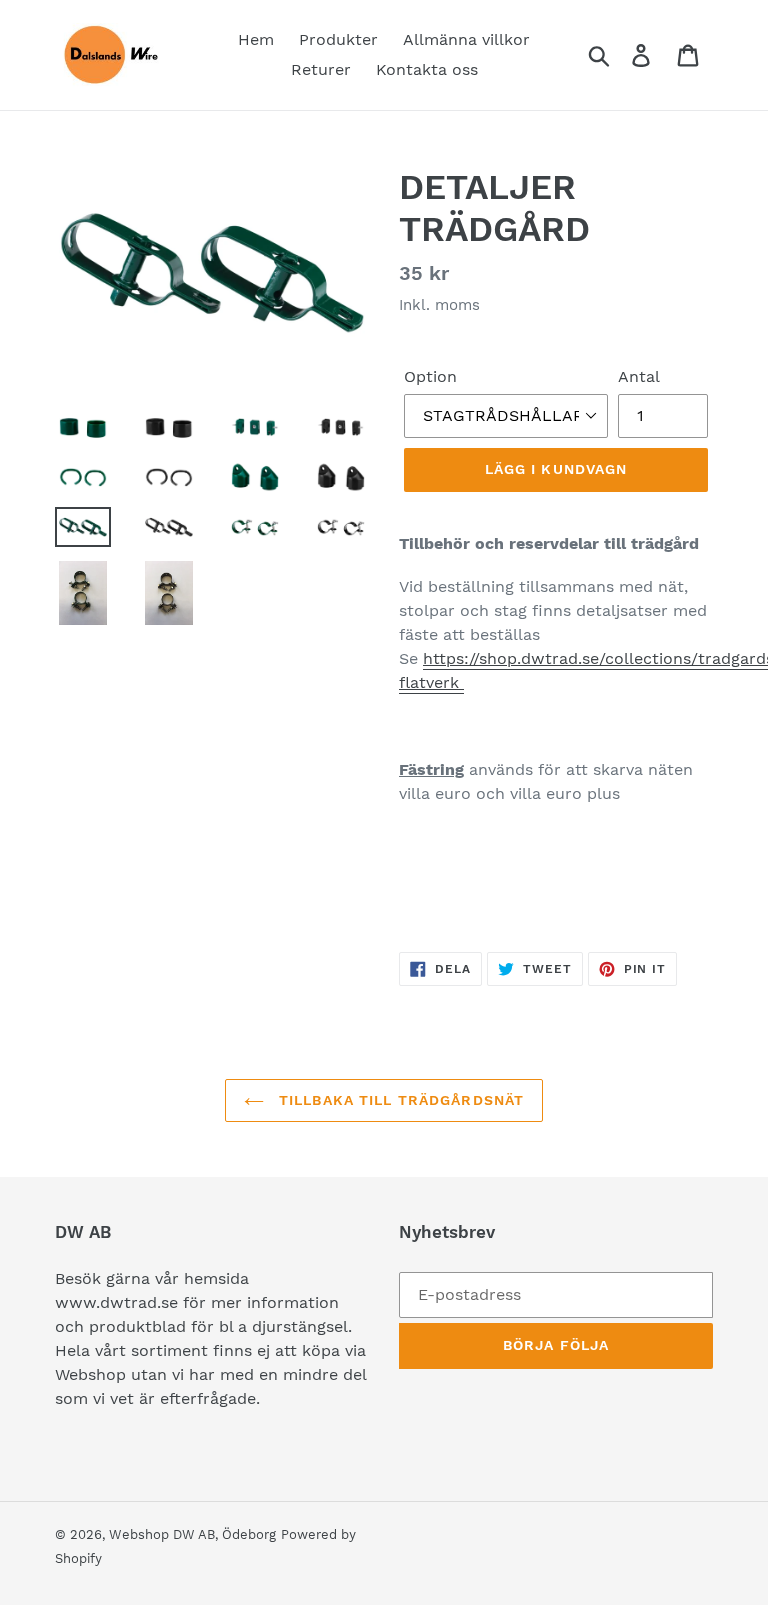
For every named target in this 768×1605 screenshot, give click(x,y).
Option (430, 376)
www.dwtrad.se (116, 1302)
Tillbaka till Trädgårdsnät (399, 1100)
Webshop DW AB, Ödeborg (192, 1534)
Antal (639, 376)
